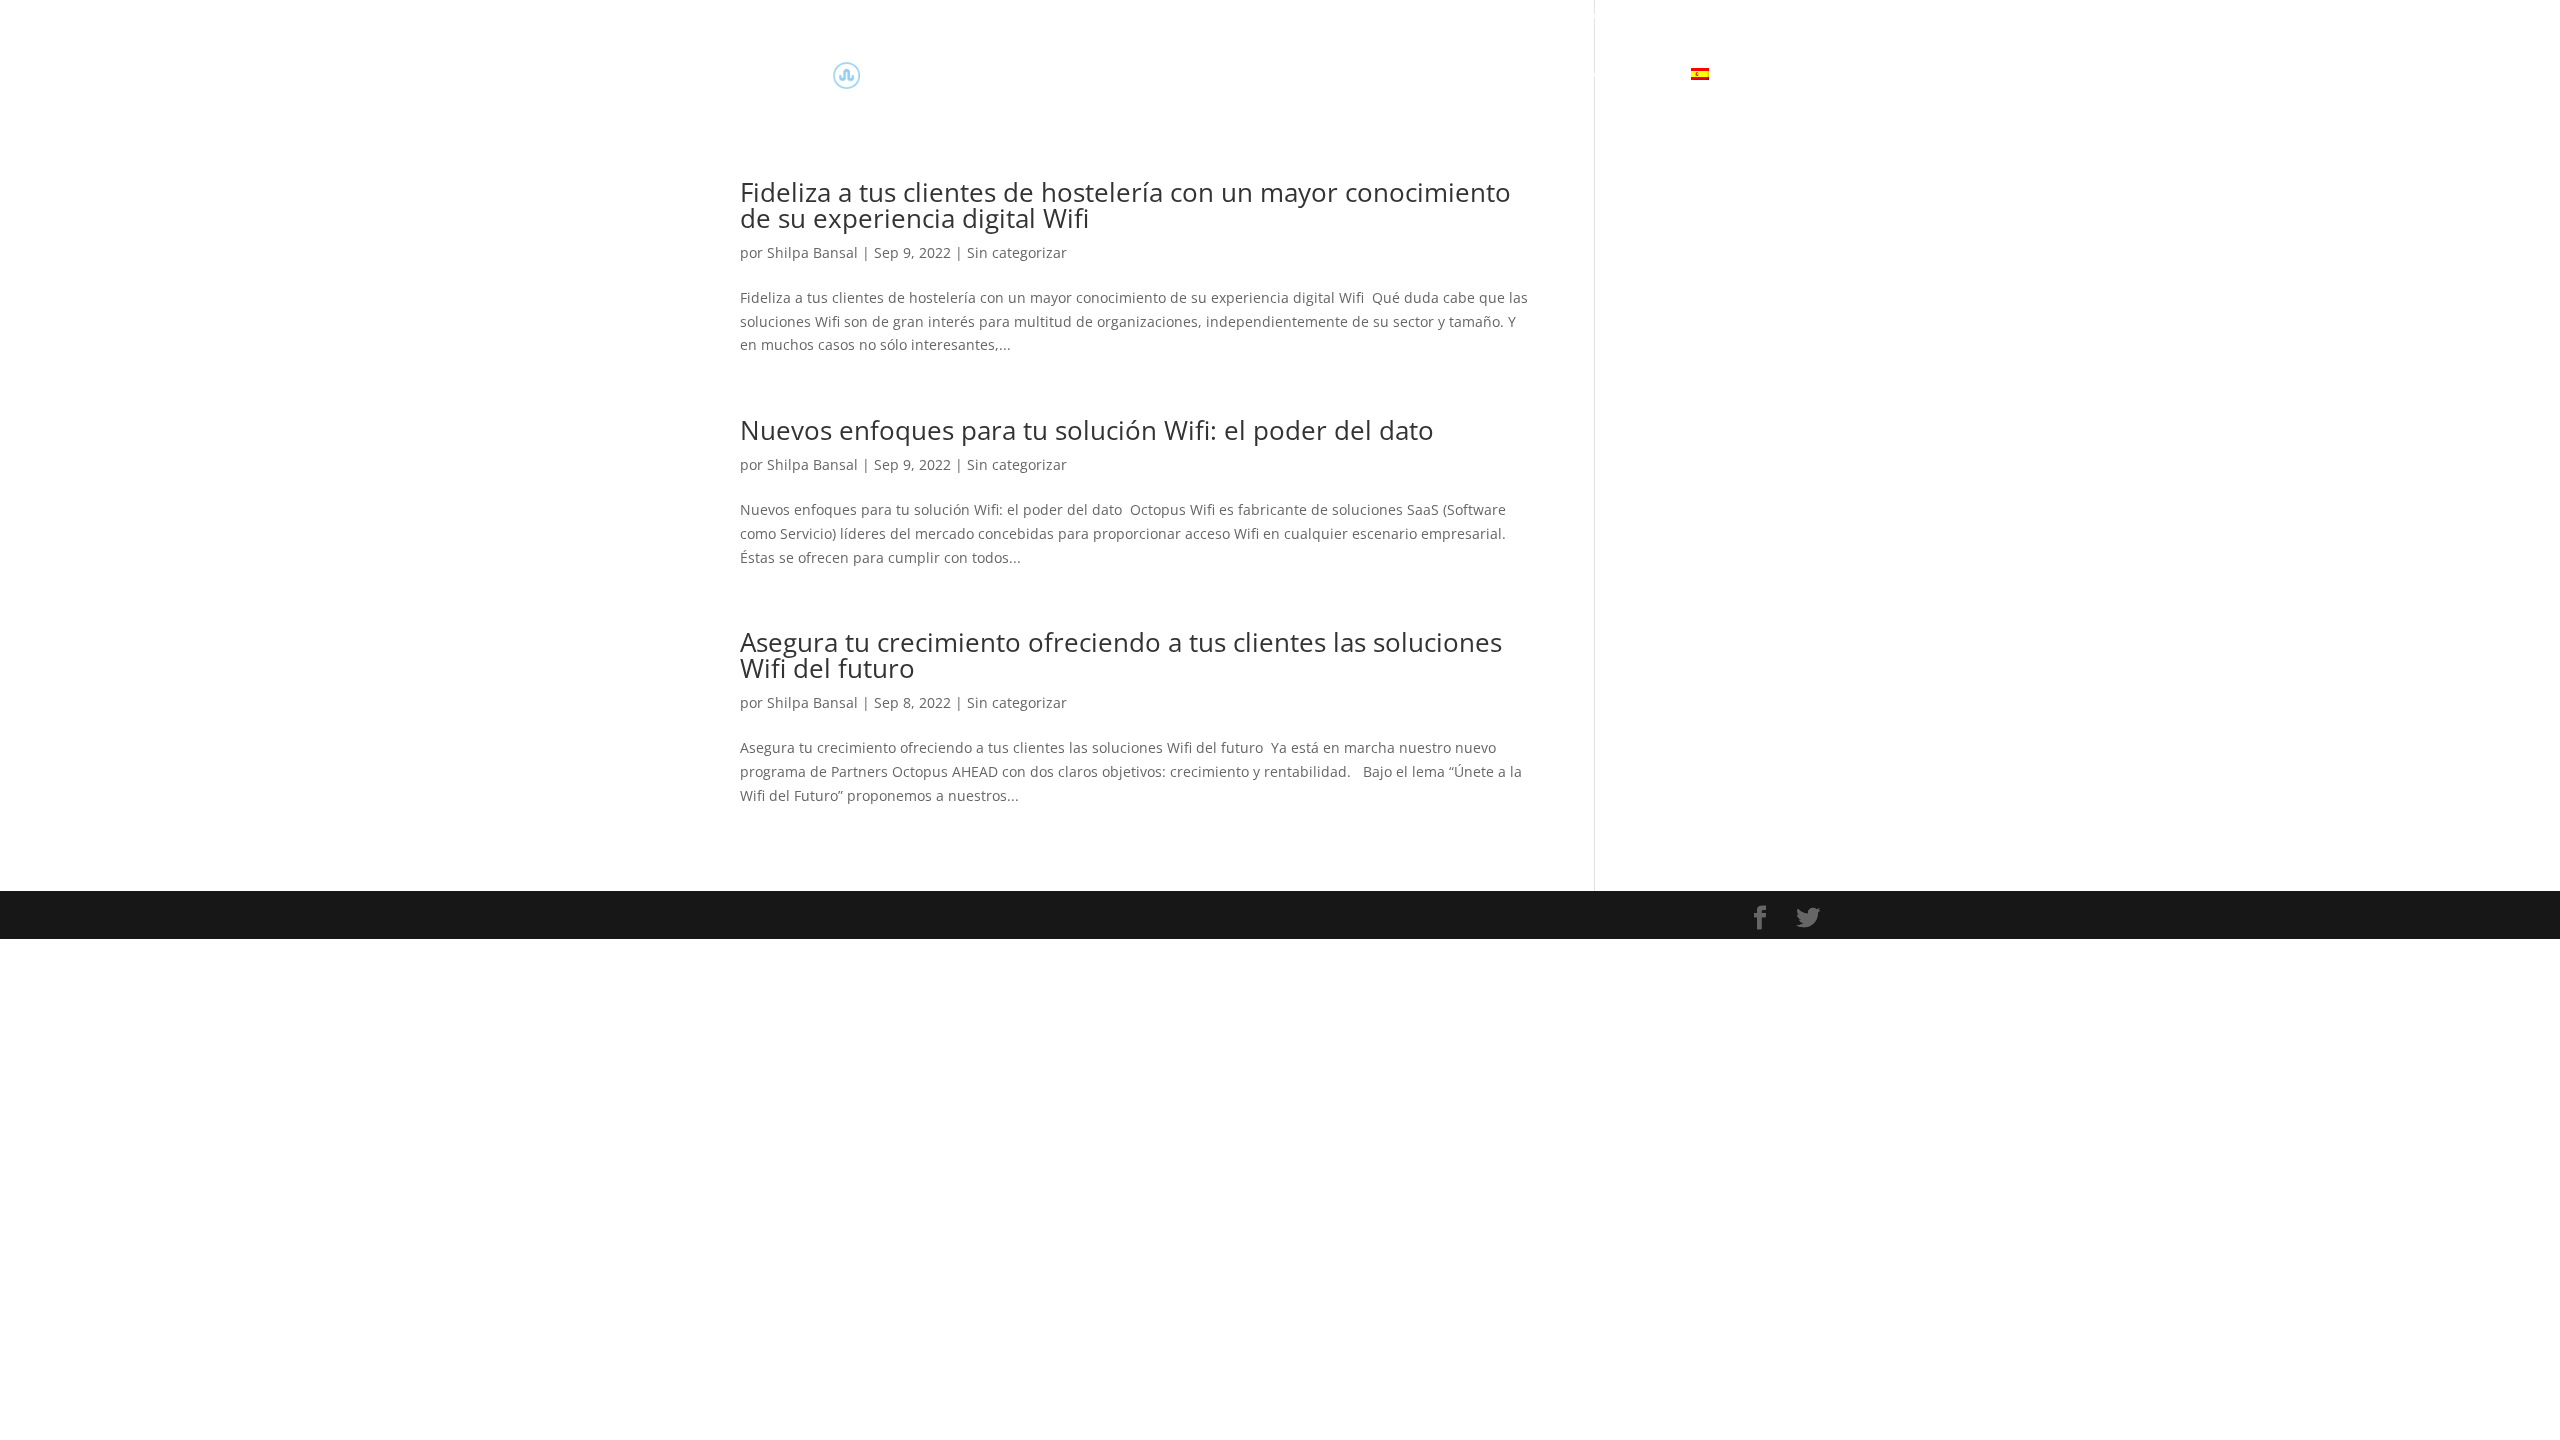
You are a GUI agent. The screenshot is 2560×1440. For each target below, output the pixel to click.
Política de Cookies (1346, 16)
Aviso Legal (1601, 16)
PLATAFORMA (1182, 76)
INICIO (1095, 76)
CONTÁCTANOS (1618, 76)
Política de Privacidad (1485, 16)
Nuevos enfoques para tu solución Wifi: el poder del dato (1087, 430)
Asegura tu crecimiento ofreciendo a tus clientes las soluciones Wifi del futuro (1121, 655)
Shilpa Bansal (812, 252)
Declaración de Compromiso (1736, 16)
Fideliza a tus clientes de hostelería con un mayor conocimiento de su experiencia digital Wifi (1125, 205)
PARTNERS (1300, 76)
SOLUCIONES (1397, 76)
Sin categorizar (1017, 252)
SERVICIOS (1514, 76)
